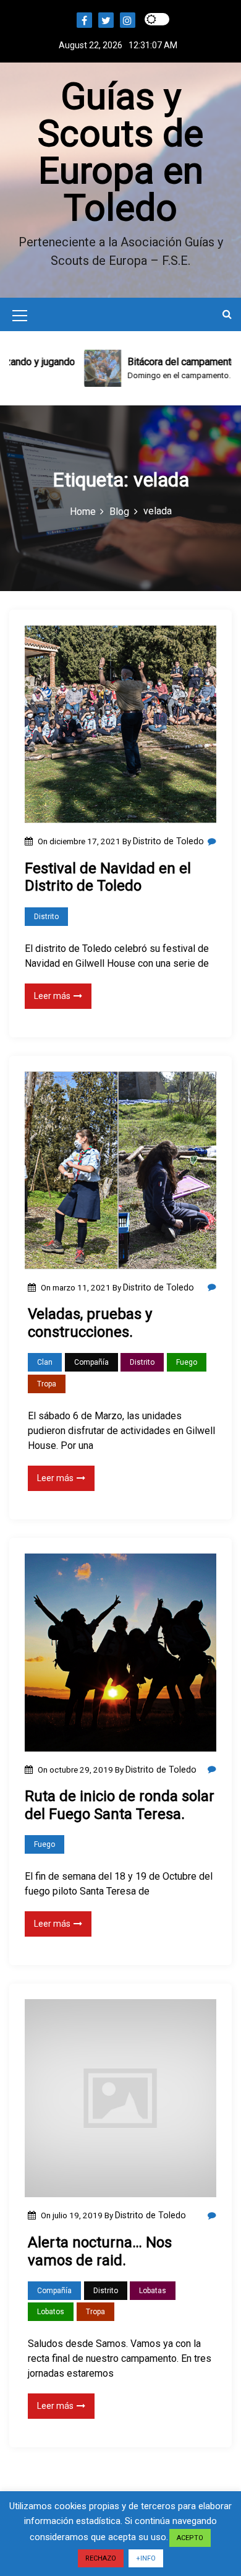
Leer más (52, 996)
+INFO (146, 2558)
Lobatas (153, 2291)
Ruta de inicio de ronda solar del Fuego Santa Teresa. (120, 1805)
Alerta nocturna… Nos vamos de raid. (100, 2251)
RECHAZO (101, 2558)
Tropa (47, 1384)
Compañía (91, 1362)
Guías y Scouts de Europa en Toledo (120, 152)
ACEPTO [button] (190, 2538)
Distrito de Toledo (168, 841)
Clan (45, 1362)
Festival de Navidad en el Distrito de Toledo (108, 877)
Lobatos (51, 2312)
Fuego (187, 1362)
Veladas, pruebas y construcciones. (90, 1323)
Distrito (46, 917)
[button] (227, 314)
